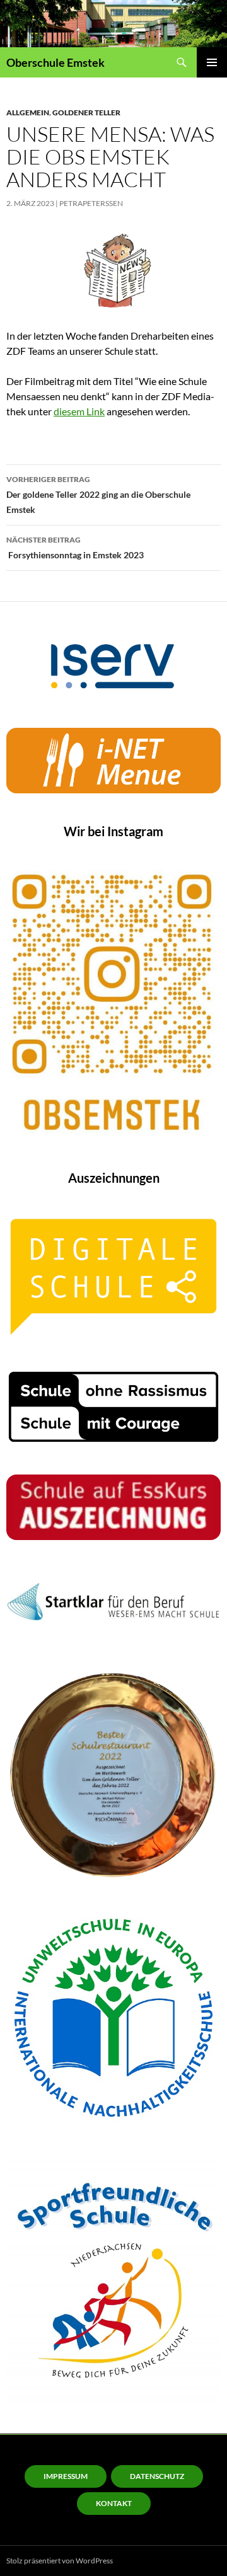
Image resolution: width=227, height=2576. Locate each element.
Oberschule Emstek (55, 62)
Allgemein (28, 112)
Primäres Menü (212, 62)
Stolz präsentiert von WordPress (60, 2561)
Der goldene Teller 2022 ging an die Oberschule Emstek (98, 495)
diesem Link (79, 411)
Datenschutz (157, 2476)
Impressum (66, 2476)
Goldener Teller (86, 112)
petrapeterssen (91, 203)
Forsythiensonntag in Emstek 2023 (75, 548)
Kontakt (114, 2503)
